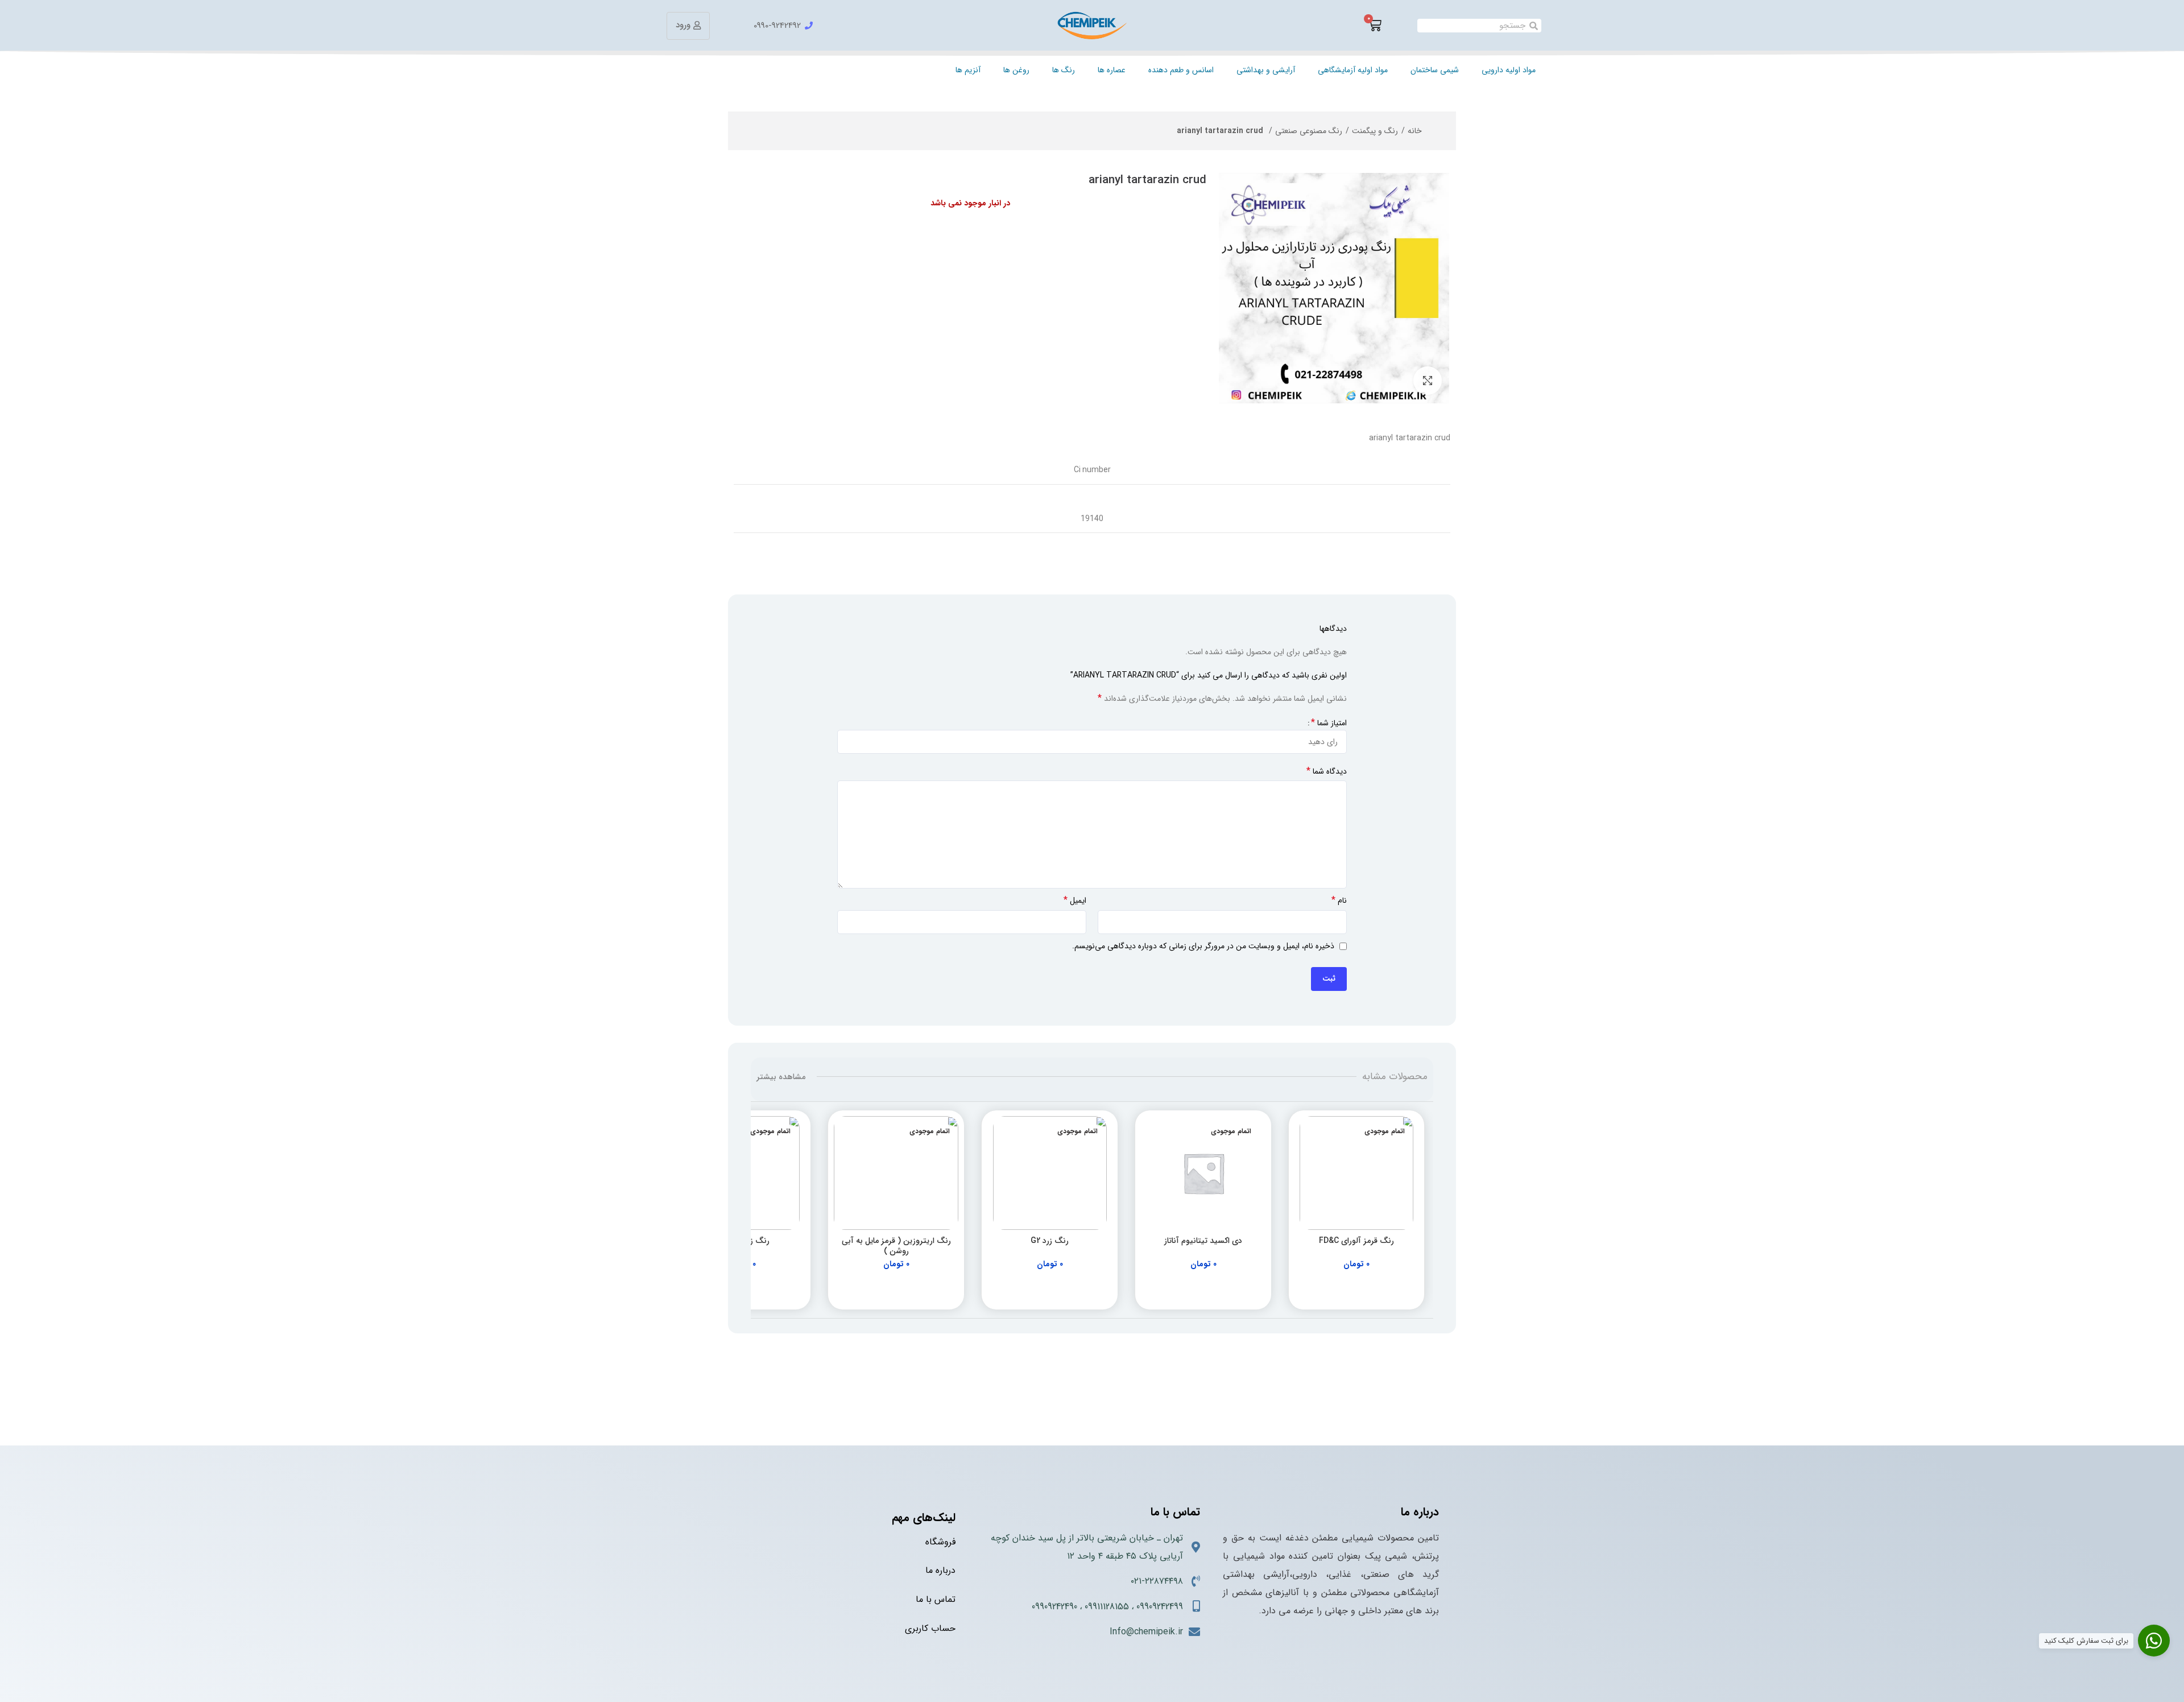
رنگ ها (1064, 70)
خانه (1415, 131)
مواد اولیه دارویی (1509, 70)
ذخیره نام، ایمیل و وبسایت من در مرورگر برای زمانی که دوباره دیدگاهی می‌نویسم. (1203, 946)
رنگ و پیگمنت (1375, 131)
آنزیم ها (968, 70)
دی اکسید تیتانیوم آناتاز (1203, 1241)
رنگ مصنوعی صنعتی (1309, 131)
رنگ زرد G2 (1050, 1241)
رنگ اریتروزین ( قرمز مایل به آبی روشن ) (896, 1246)
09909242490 (1054, 1607)
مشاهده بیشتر (781, 1077)
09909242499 (1160, 1607)
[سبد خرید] (1375, 26)
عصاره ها (1112, 70)
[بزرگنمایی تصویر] (1428, 381)
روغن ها (1016, 70)
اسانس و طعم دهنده (1181, 70)
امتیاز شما (1329, 723)
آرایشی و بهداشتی (1266, 70)
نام (1339, 900)
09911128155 (1107, 1607)
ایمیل (1075, 900)
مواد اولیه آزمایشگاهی (1353, 70)
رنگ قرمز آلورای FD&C (1356, 1241)
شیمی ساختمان (1435, 70)
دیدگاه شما (1327, 771)
